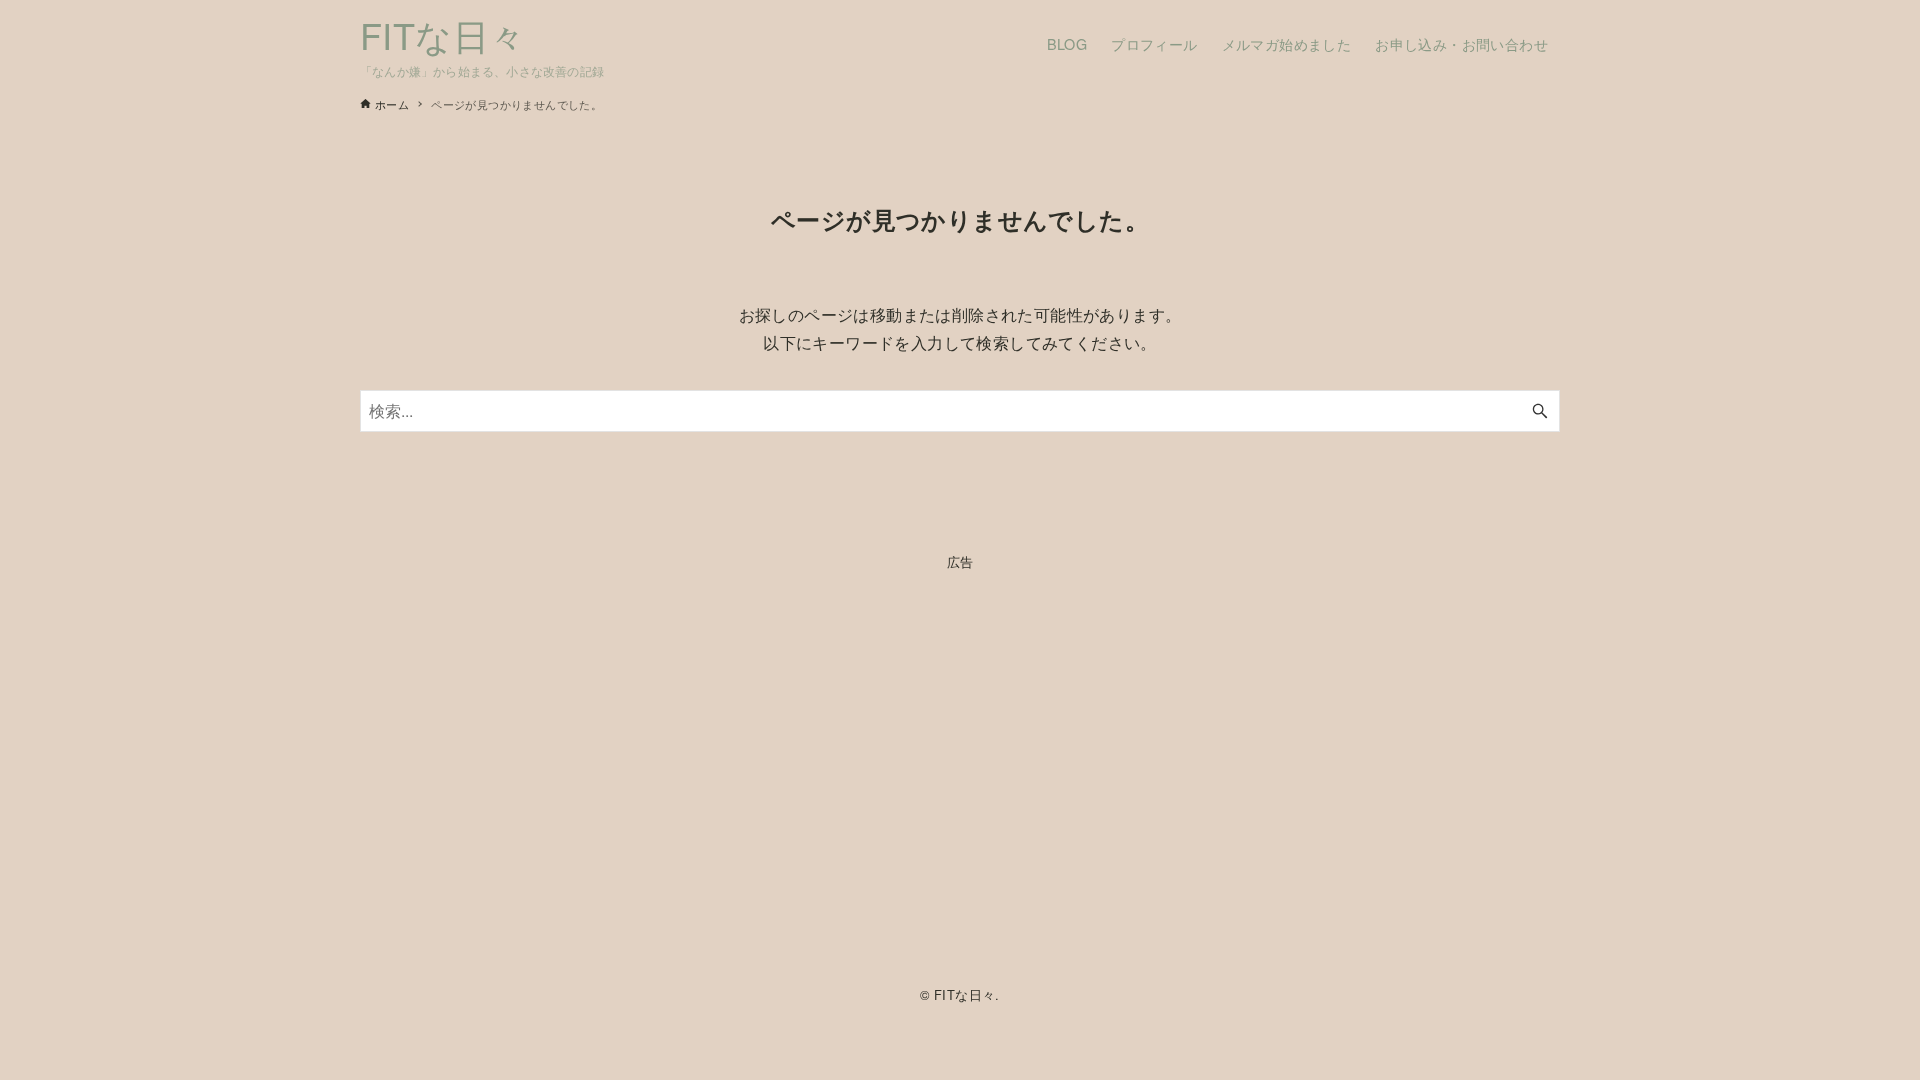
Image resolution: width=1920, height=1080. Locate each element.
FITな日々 (442, 34)
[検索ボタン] (1540, 411)
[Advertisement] (960, 773)
